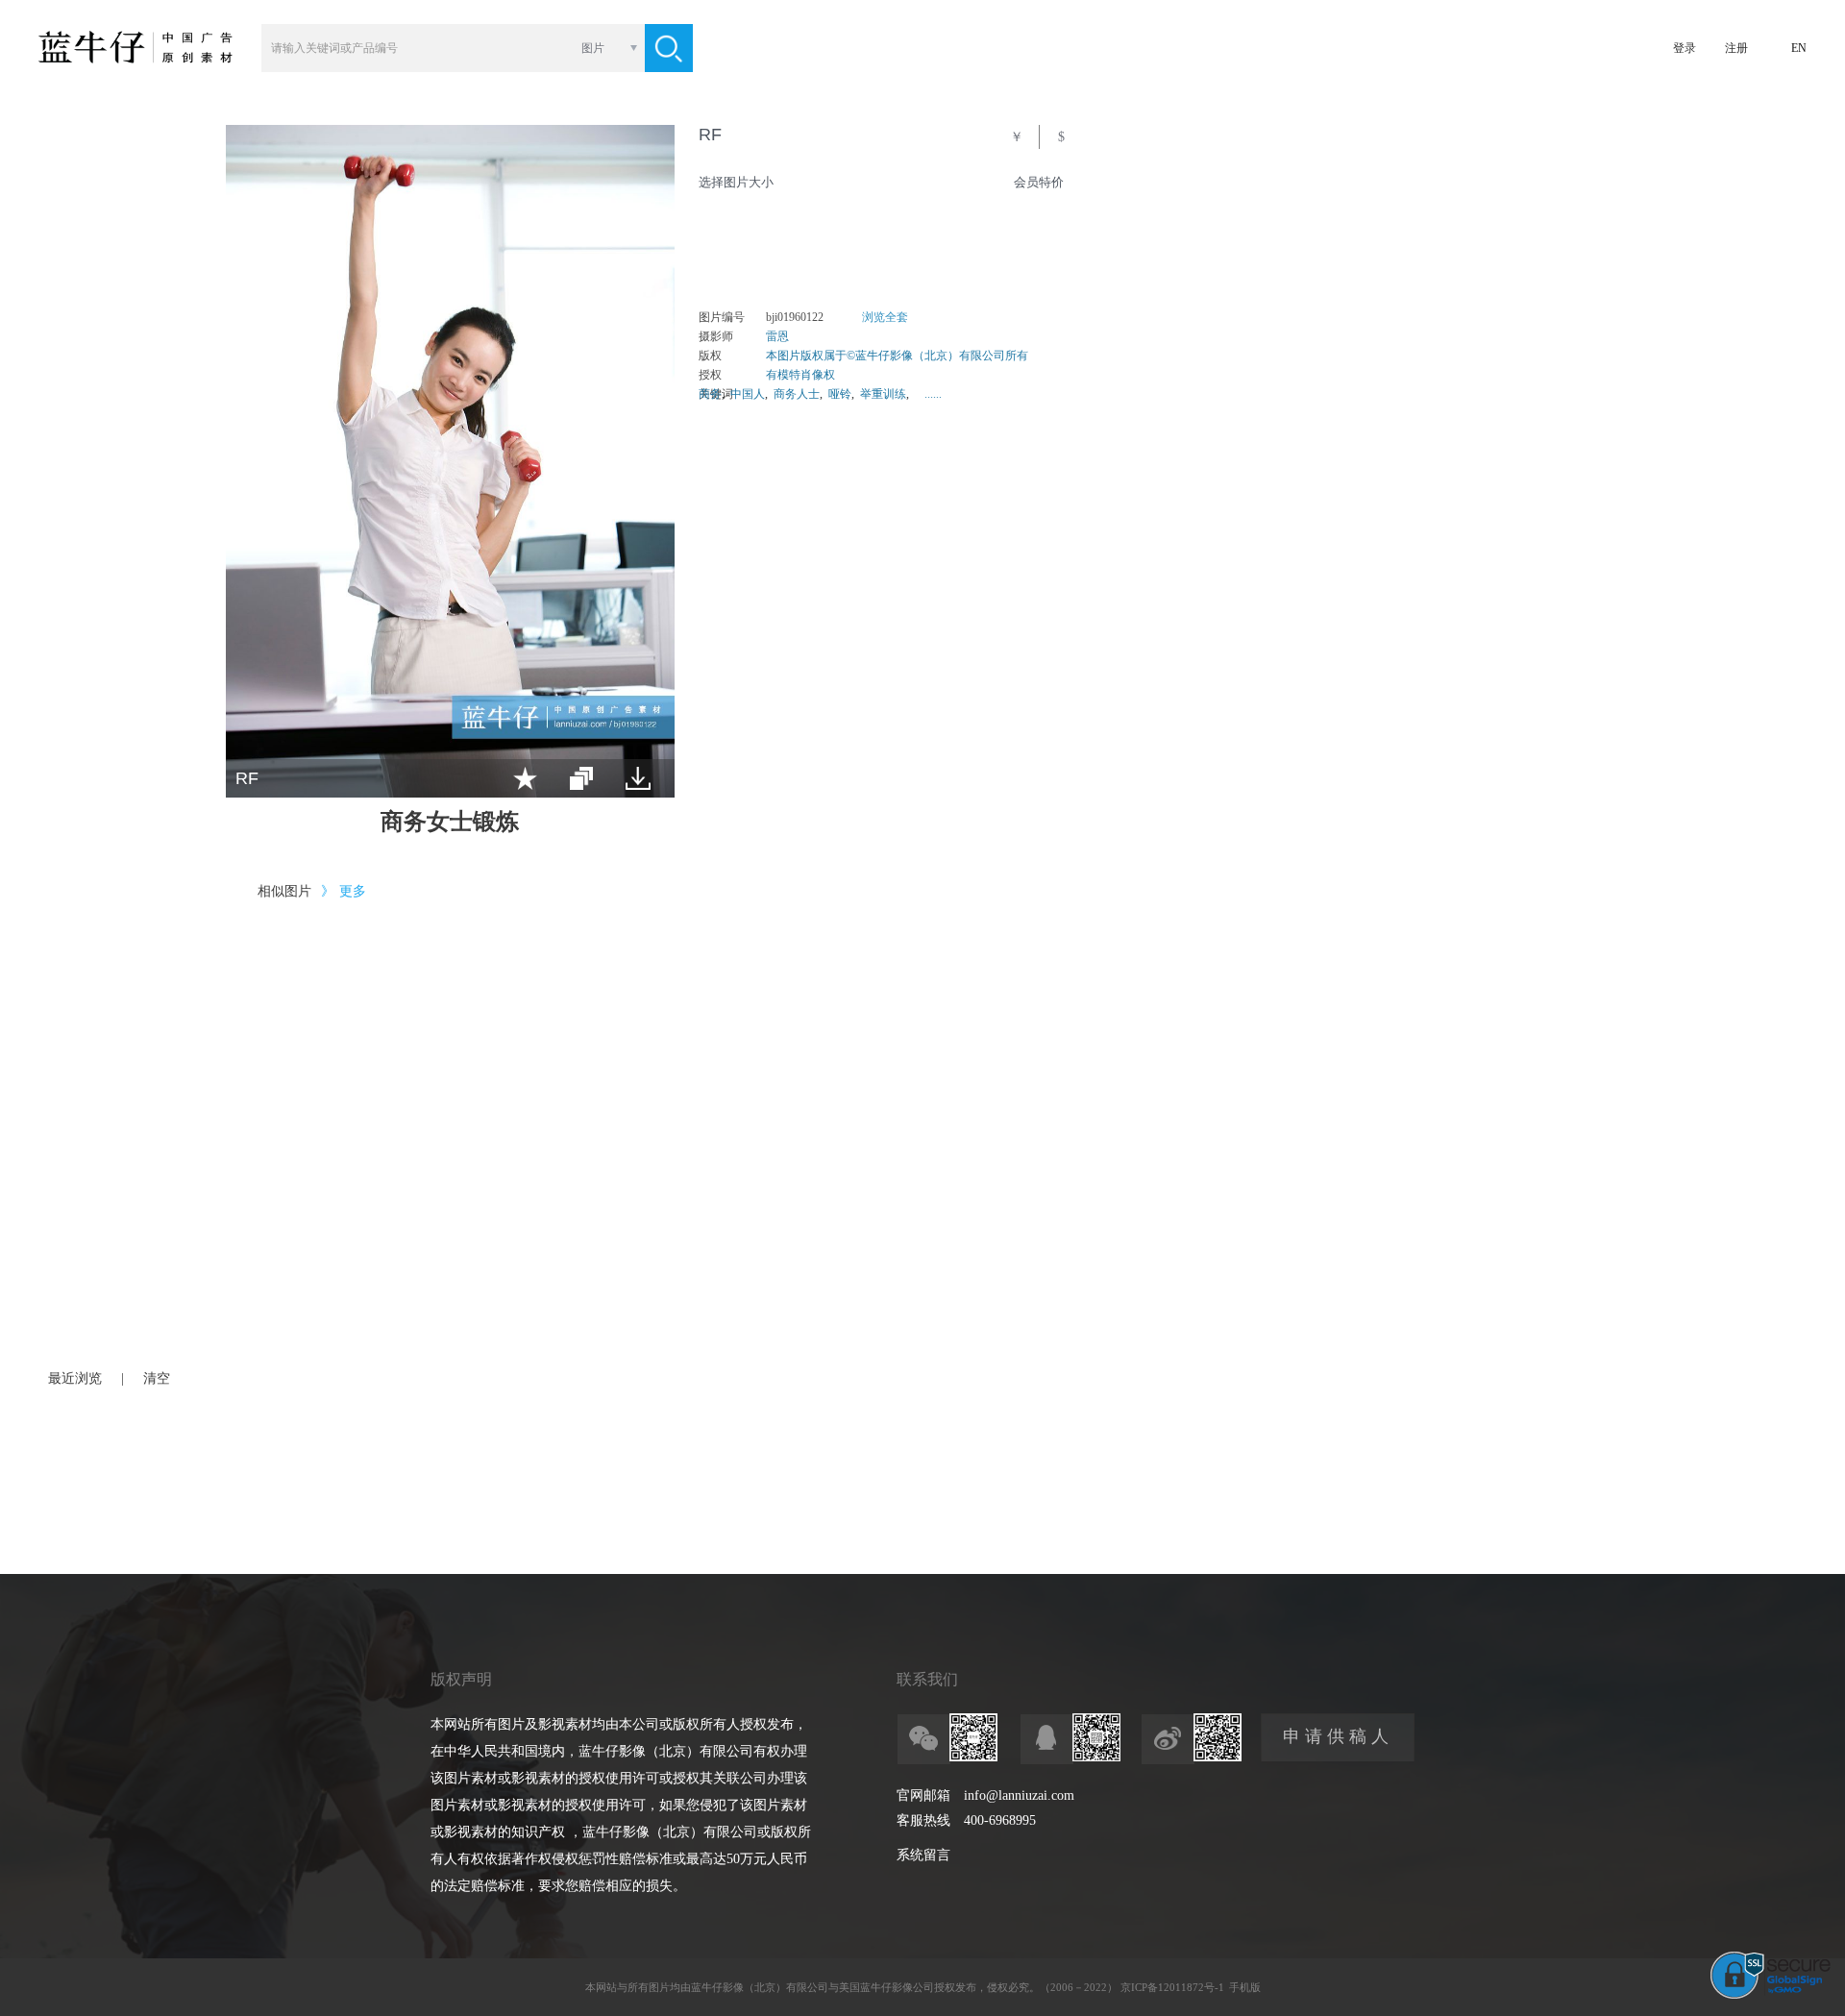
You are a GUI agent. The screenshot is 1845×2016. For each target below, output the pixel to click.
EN (1799, 48)
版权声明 (461, 1679)
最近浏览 (75, 1378)
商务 (710, 394)
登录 (1685, 48)
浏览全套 (885, 317)
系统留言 (923, 1855)
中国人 (748, 394)
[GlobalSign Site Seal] (1771, 1995)
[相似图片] (581, 778)
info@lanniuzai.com (1019, 1795)
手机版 (1245, 1987)
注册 (1736, 48)
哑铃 (840, 394)
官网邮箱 (923, 1795)
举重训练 (883, 394)
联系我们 (927, 1679)
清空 (157, 1378)
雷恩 (777, 336)
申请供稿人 (1338, 1736)
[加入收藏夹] (525, 778)
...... (933, 394)
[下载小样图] (638, 778)
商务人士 (797, 394)
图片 (593, 48)
